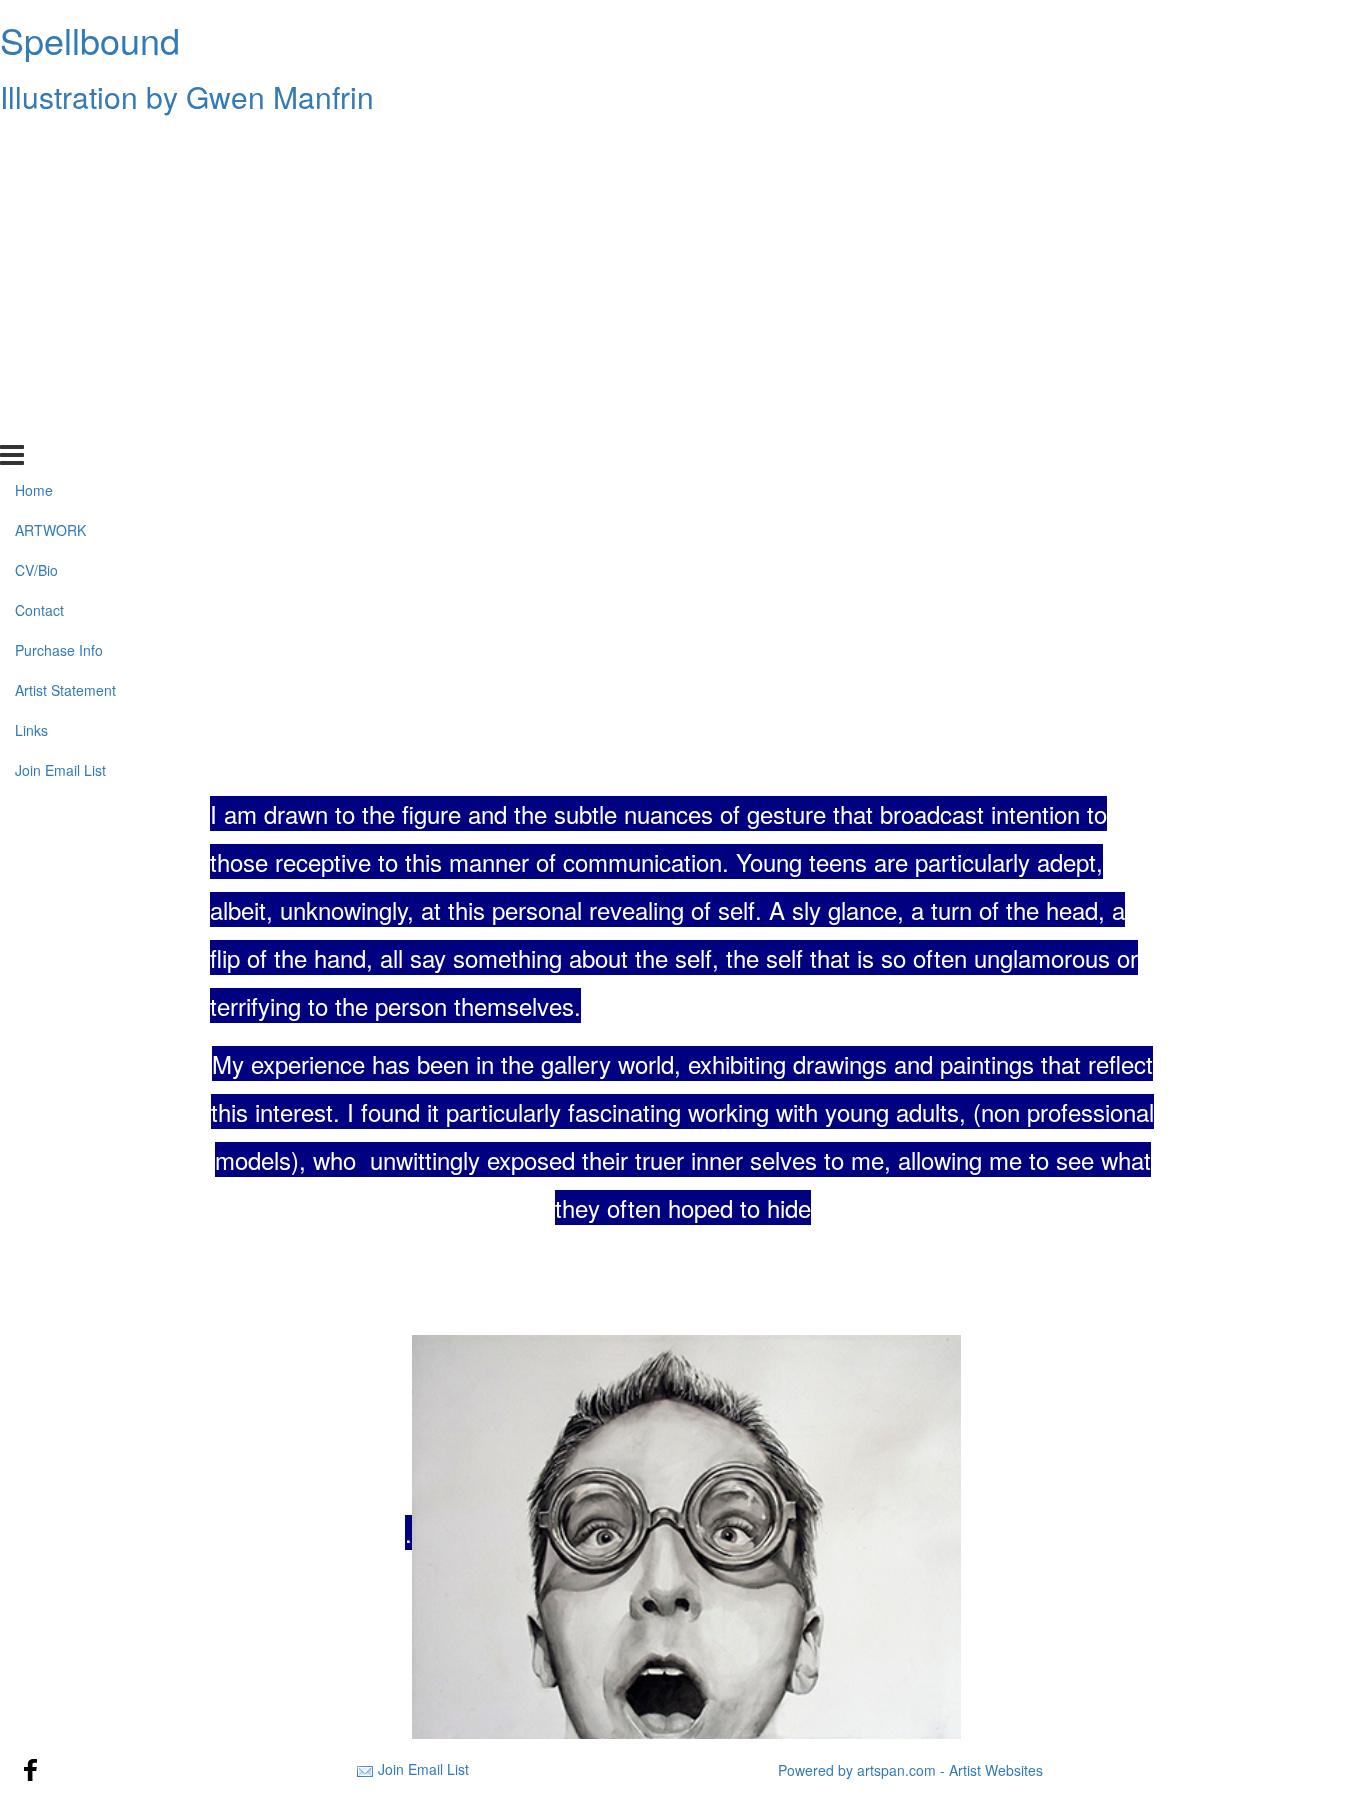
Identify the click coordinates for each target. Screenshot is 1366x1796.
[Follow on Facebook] (31, 1770)
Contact (39, 263)
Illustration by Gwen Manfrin (187, 96)
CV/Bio (36, 223)
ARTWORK (50, 183)
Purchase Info (59, 303)
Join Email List (60, 422)
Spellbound (90, 39)
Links (31, 383)
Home (34, 143)
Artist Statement (65, 343)
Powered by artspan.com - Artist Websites (910, 1770)
